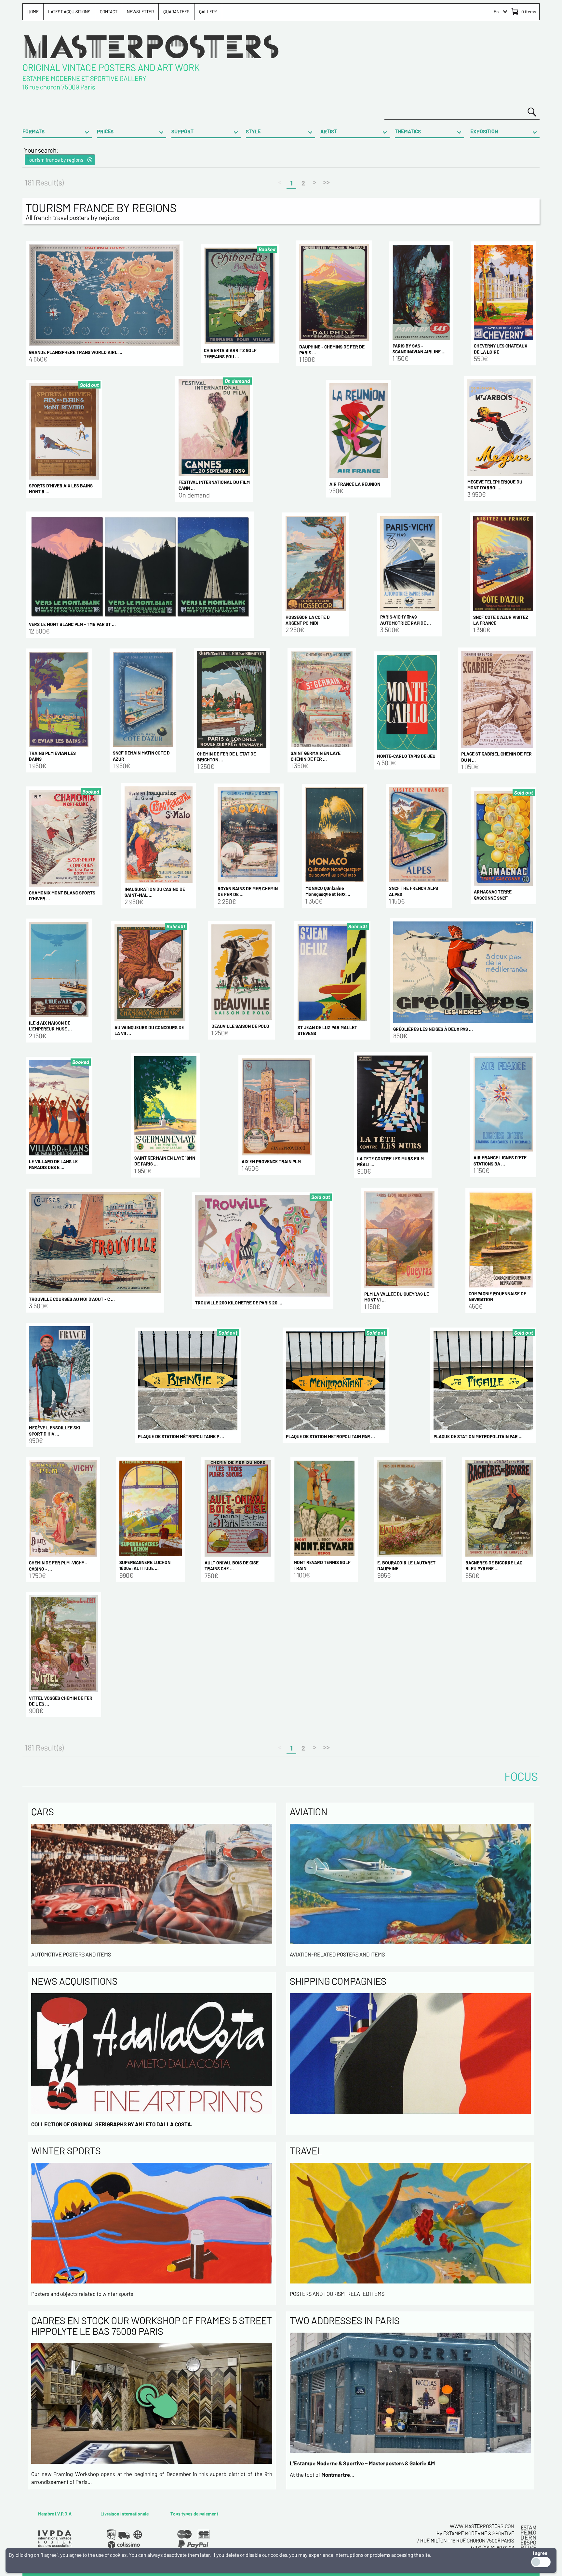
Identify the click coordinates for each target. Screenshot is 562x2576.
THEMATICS (408, 131)
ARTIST (329, 131)
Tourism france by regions (55, 160)
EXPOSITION (484, 131)
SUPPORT (182, 131)
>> (327, 182)
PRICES (105, 131)
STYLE (253, 131)
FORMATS (33, 131)
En (496, 12)
